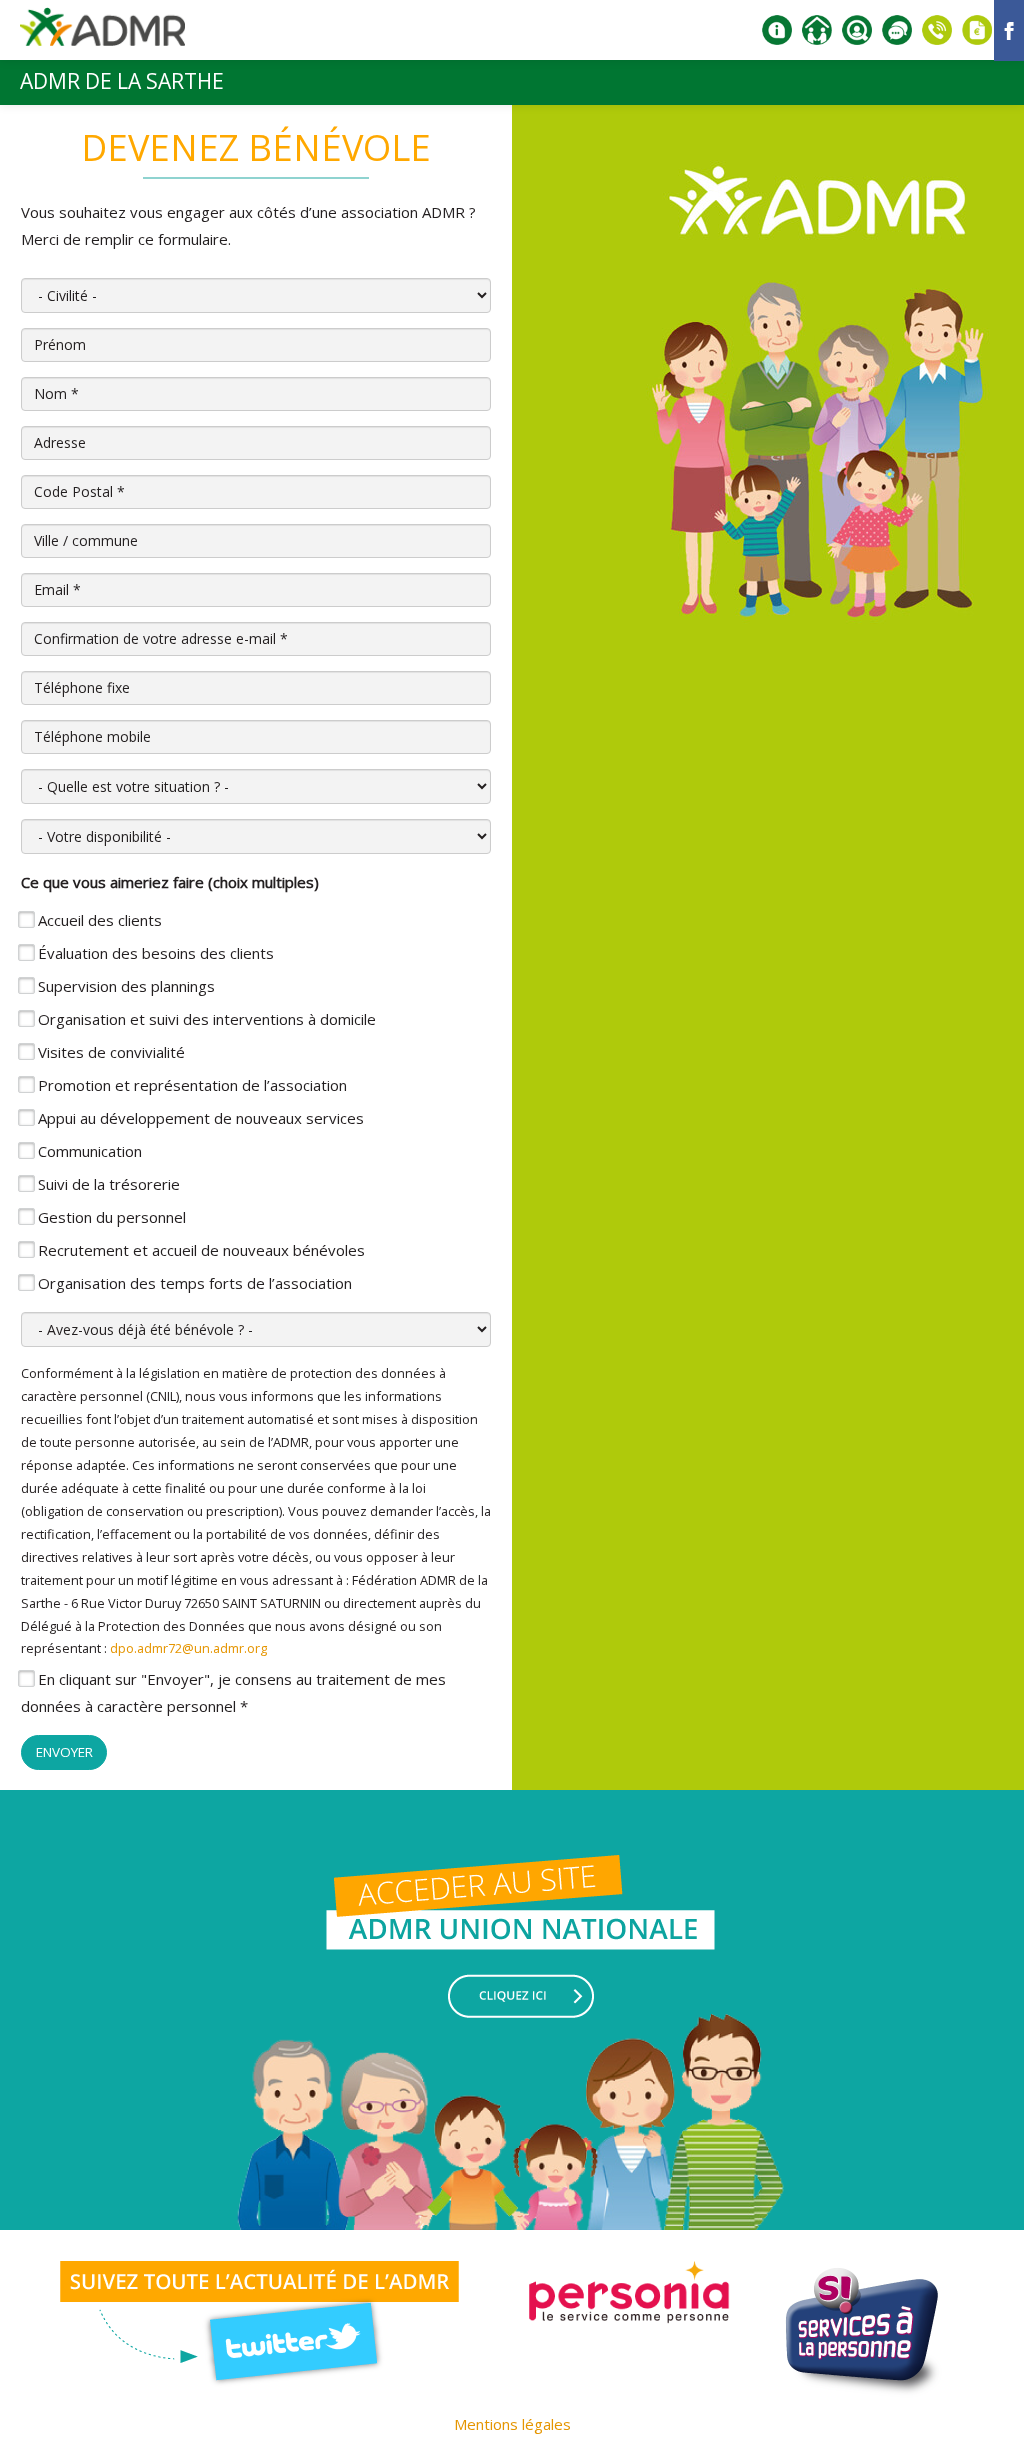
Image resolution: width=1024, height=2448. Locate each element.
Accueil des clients (100, 920)
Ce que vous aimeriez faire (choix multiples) (170, 882)
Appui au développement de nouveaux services (201, 1118)
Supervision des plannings (126, 986)
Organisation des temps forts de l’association (195, 1283)
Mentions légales (512, 2424)
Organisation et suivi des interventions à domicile (207, 1019)
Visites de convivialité (111, 1052)
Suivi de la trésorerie (109, 1184)
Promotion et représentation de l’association (192, 1085)
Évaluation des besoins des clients (156, 953)
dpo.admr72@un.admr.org (188, 1648)
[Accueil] (102, 34)
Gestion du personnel (112, 1217)
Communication (90, 1151)
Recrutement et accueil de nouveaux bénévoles (201, 1250)
